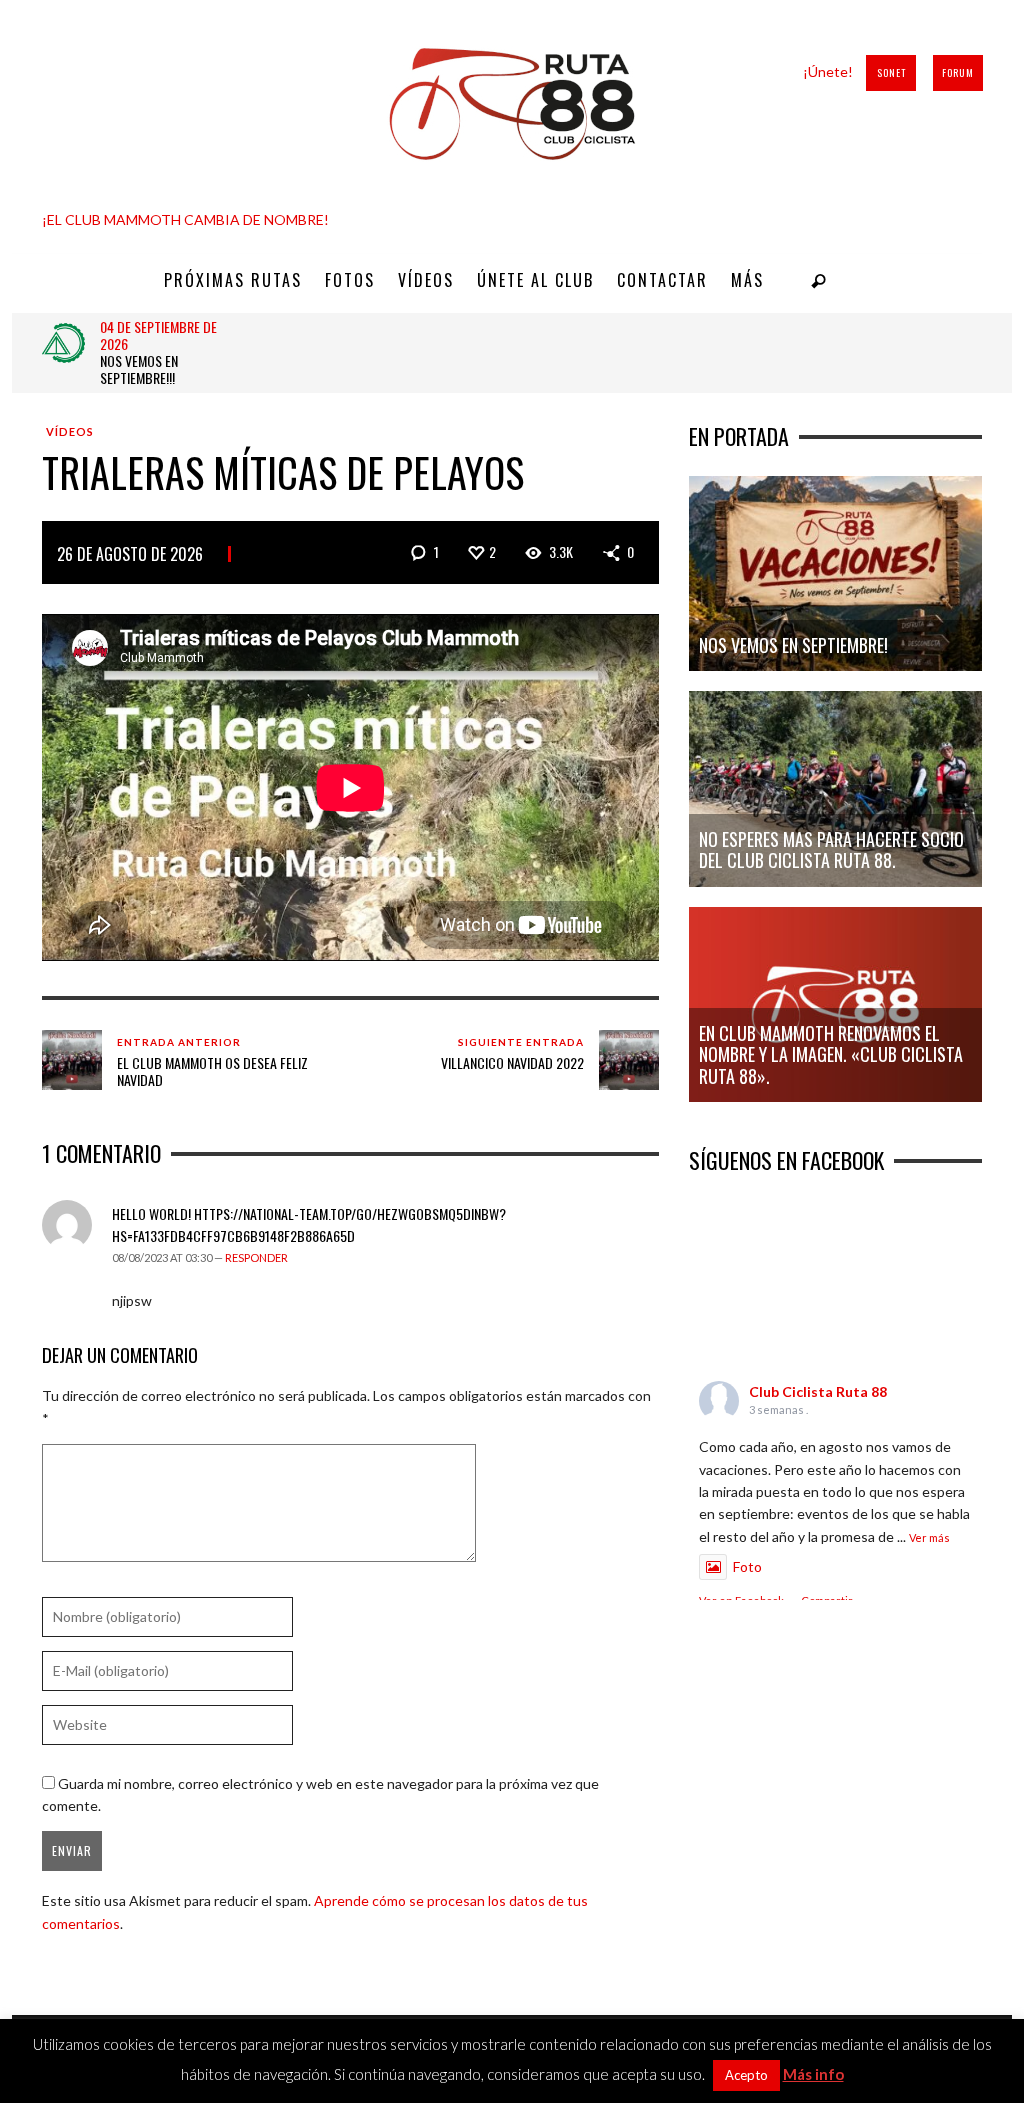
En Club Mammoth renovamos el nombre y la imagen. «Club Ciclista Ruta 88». (831, 1054)
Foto (747, 1566)
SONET (891, 72)
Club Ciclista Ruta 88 (818, 1391)
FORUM (958, 72)
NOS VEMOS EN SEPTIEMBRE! (793, 645)
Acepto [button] (746, 2075)
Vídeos (70, 431)
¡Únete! (828, 71)
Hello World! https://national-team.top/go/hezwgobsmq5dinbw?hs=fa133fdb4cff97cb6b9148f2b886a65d (309, 1224)
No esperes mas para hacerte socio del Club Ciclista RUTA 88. (831, 850)
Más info (813, 2074)
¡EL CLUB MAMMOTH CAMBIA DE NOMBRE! (185, 219)
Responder (256, 1257)
